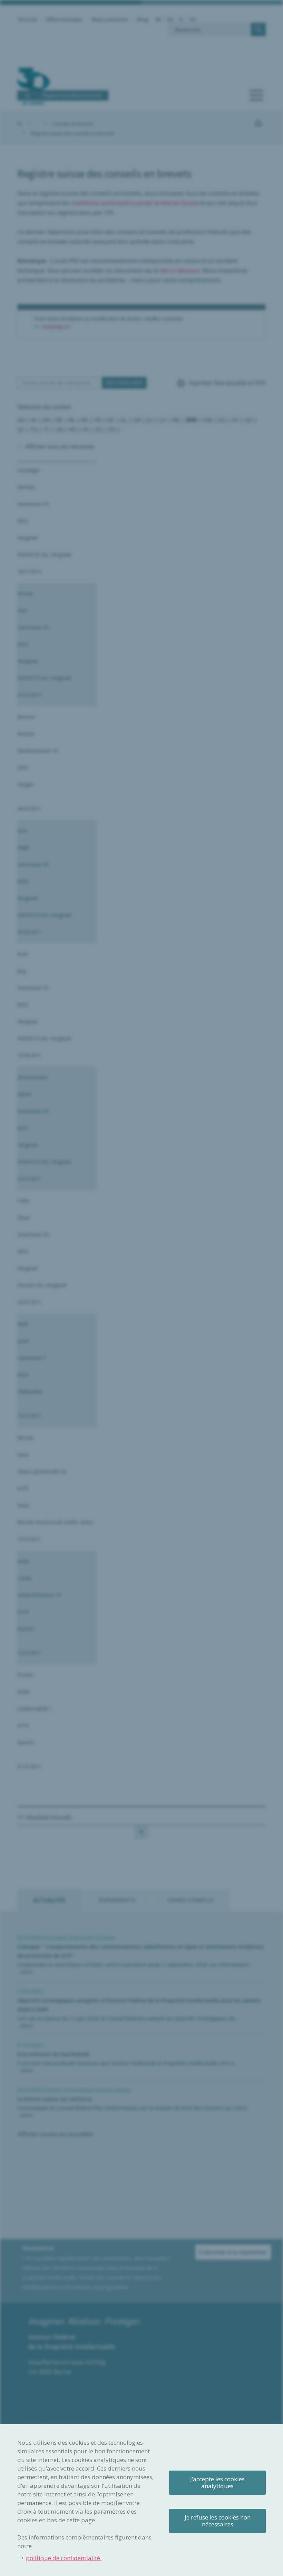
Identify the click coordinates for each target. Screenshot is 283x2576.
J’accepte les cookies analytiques (217, 2482)
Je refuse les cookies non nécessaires (218, 2521)
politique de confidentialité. (64, 2558)
